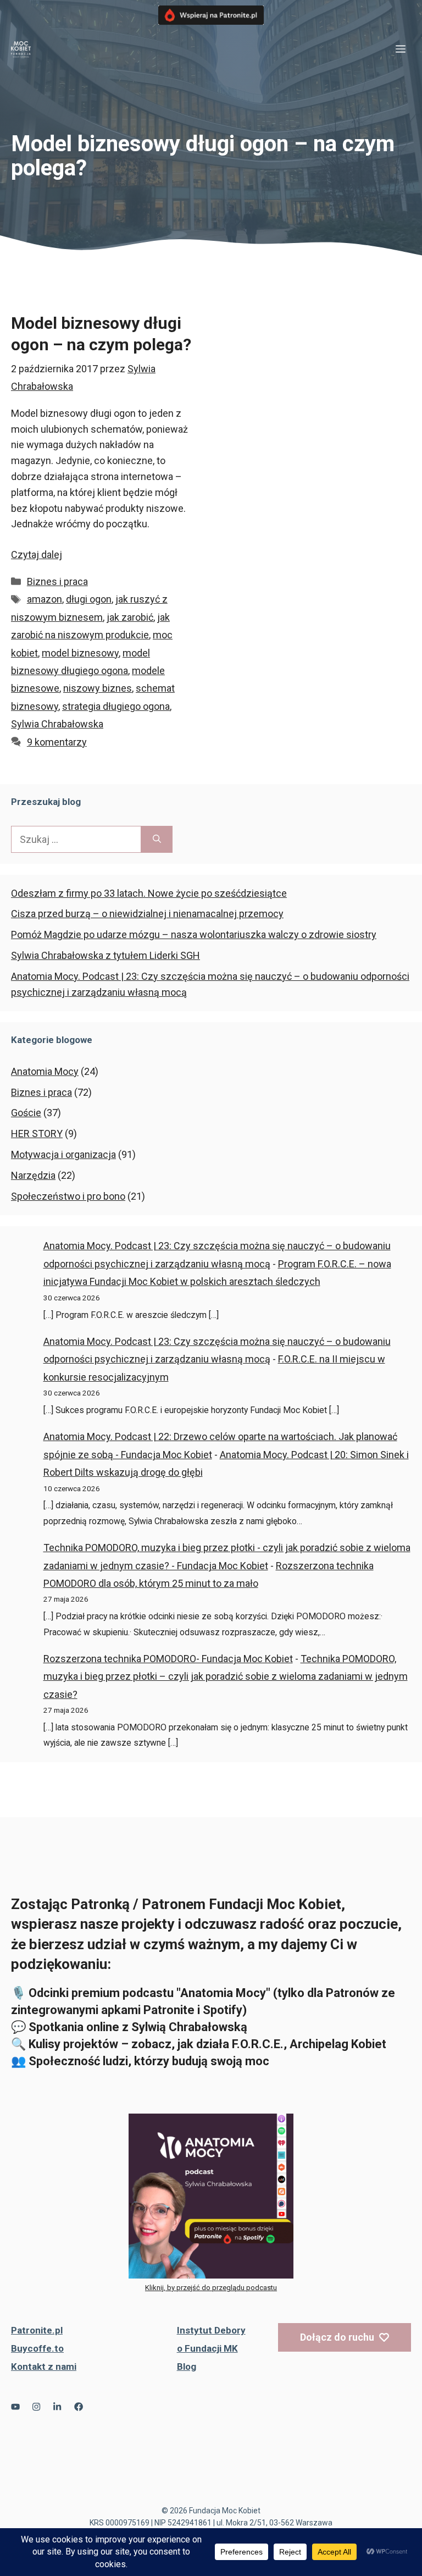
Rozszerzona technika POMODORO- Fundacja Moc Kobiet (168, 1659)
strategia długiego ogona (116, 706)
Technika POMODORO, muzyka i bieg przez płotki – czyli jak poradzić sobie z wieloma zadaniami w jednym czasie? (226, 1676)
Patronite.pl (37, 2330)
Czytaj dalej (37, 555)
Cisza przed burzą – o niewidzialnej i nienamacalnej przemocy (147, 914)
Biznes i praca (57, 581)
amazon (45, 599)
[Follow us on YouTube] (57, 2407)
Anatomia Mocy (45, 1071)
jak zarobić (130, 617)
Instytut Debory (211, 2330)
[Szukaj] (157, 839)
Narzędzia (33, 1175)
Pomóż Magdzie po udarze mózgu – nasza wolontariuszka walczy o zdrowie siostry (194, 934)
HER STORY (37, 1133)
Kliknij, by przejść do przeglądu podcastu (211, 2288)
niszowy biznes (98, 688)
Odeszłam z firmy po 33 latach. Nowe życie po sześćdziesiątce (149, 893)
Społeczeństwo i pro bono (68, 1196)
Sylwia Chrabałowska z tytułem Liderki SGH (105, 955)
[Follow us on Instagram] (36, 2407)
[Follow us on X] (15, 2407)
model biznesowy (80, 653)
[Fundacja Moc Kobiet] (21, 49)
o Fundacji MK (207, 2348)
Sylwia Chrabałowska (57, 724)
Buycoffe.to (37, 2348)
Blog (187, 2367)
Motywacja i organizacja (63, 1154)
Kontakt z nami (44, 2367)
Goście (26, 1113)
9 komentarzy (57, 742)
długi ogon (89, 599)
